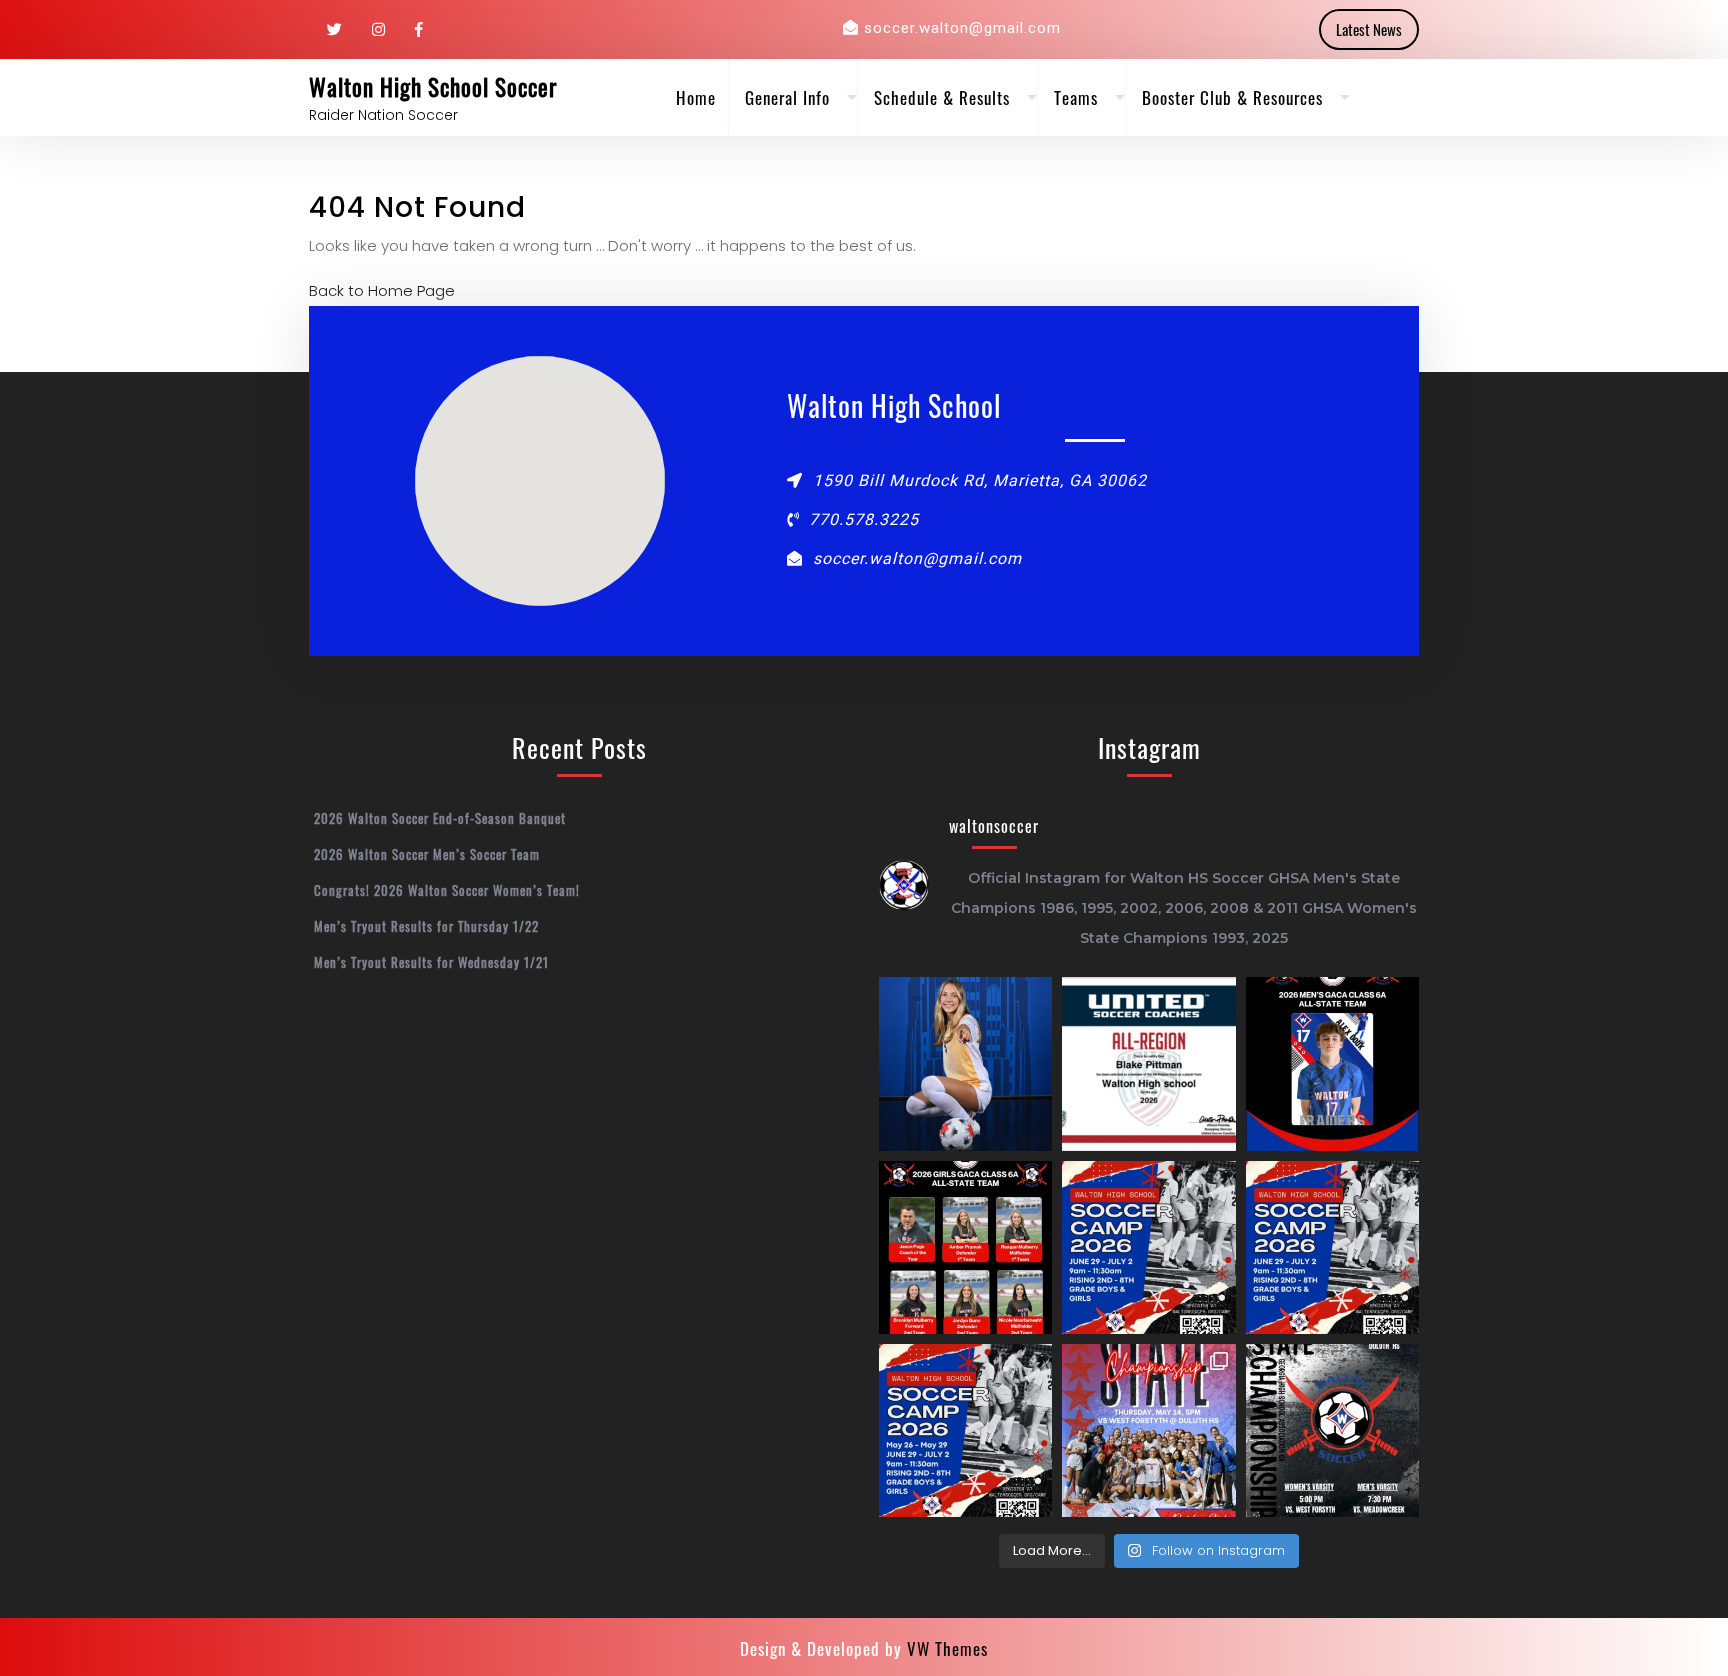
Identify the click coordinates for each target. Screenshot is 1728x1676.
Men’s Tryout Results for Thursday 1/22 (426, 926)
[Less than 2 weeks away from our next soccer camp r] (1148, 1247)
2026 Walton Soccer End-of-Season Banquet (440, 818)
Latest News (1369, 29)
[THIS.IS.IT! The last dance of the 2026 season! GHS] (1148, 1430)
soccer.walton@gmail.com (962, 28)
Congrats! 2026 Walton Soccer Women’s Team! (447, 890)
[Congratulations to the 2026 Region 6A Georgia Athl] (965, 1247)
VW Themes (945, 1648)
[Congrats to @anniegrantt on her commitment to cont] (965, 1063)
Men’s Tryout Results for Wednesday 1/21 (431, 962)
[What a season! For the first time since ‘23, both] (1332, 1430)
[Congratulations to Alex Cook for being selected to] (1332, 1063)
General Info (787, 97)
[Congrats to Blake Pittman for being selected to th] (1148, 1063)
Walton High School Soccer (433, 87)
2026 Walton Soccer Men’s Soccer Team (427, 854)
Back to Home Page (382, 290)
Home (696, 97)
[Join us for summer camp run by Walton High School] (1332, 1247)
